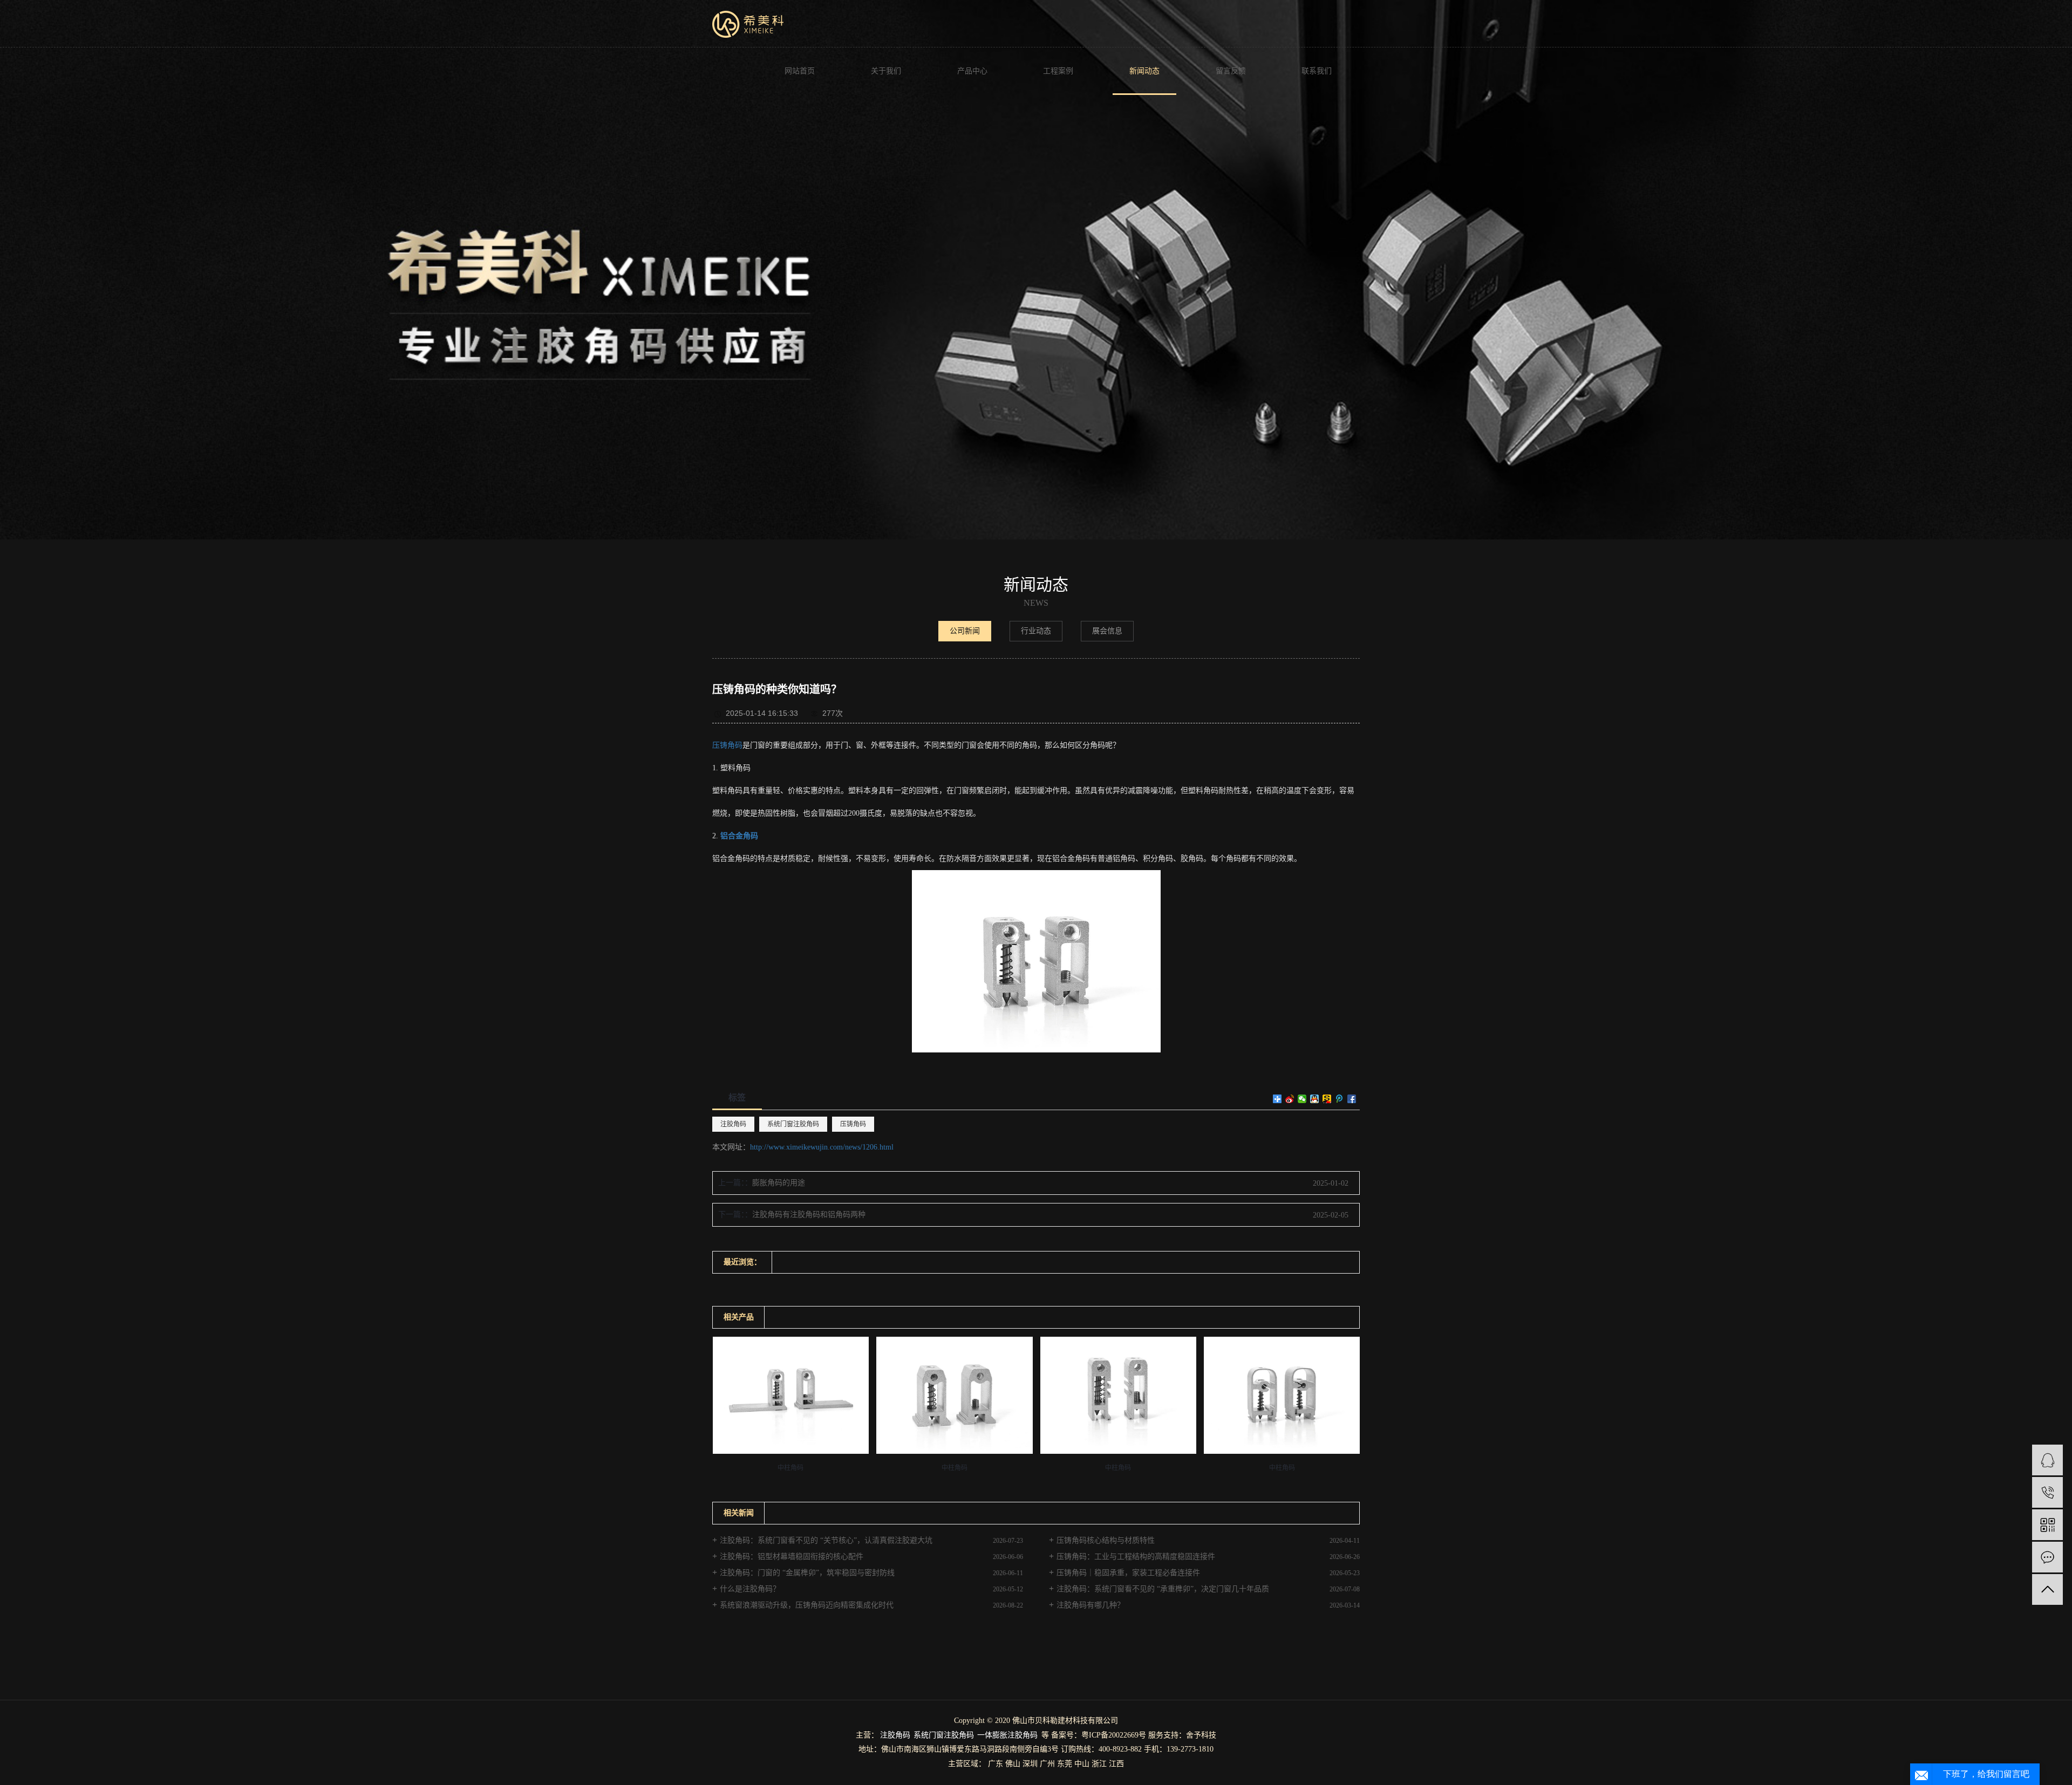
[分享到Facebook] (1352, 1099)
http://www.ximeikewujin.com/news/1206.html (822, 1147)
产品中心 (972, 71)
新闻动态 (1144, 71)
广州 (1047, 1764)
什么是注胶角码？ (750, 1589)
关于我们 (886, 71)
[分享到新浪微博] (1290, 1099)
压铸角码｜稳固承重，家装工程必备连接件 (1128, 1573)
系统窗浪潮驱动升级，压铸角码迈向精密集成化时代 (807, 1605)
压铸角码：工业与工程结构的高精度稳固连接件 (1136, 1557)
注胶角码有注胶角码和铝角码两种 (809, 1215)
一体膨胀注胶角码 (1007, 1735)
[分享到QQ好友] (1315, 1099)
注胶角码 (733, 1124)
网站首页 (800, 71)
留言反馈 (1231, 71)
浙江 (1099, 1764)
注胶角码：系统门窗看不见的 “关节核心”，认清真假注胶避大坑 (826, 1540)
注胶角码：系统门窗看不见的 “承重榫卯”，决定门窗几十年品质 (1163, 1589)
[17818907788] (2047, 1492)
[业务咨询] (2047, 1460)
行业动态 (1036, 631)
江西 (1116, 1764)
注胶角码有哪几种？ (1090, 1605)
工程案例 (1058, 71)
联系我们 (1317, 71)
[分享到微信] (1302, 1099)
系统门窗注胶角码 (793, 1124)
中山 (1082, 1764)
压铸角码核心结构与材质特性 (1106, 1540)
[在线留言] (2047, 1557)
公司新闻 (965, 631)
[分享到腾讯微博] (1340, 1099)
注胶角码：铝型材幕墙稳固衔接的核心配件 (792, 1557)
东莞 (1065, 1764)
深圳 (1030, 1764)
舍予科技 (1201, 1735)
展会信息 (1107, 631)
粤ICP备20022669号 (1114, 1735)
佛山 (1013, 1764)
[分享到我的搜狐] (1327, 1099)
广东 (996, 1764)
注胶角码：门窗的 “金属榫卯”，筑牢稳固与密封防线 (807, 1573)
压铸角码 (727, 745)
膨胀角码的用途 (779, 1183)
